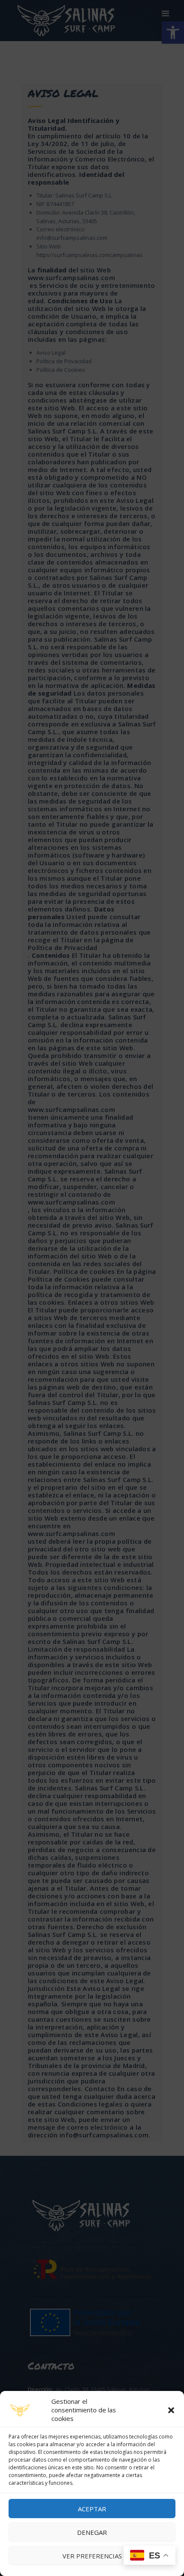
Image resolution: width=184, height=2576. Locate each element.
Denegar (92, 2532)
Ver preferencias (92, 2556)
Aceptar (92, 2509)
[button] (171, 2410)
